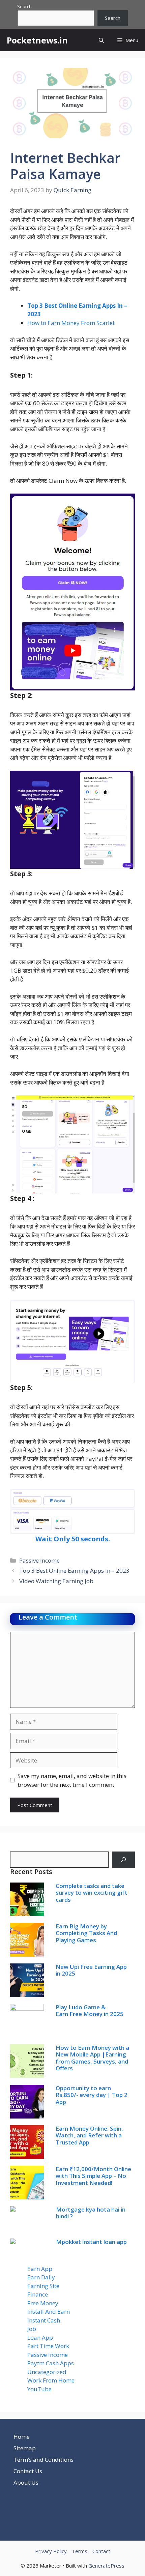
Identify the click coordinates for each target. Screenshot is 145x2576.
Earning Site (43, 2286)
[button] (101, 40)
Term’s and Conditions (43, 2460)
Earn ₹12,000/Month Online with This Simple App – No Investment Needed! (93, 2176)
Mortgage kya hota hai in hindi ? (91, 2213)
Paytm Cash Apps (51, 2363)
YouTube (39, 2389)
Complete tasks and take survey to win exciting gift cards (92, 1893)
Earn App (40, 2269)
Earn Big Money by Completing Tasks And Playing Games (86, 1933)
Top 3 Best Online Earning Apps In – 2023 (74, 1571)
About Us (26, 2482)
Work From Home (51, 2380)
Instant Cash (44, 2320)
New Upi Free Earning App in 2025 (91, 1970)
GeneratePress (106, 2566)
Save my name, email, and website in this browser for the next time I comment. (72, 1780)
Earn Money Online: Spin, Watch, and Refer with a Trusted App (89, 2135)
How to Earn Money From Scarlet (71, 323)
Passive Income (39, 1560)
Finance (38, 2294)
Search (24, 6)
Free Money (43, 2303)
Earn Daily (41, 2277)
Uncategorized (47, 2372)
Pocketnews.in (37, 40)
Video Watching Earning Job (56, 1581)
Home (22, 2437)
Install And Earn (49, 2312)
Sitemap (25, 2448)
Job (32, 2329)
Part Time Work (48, 2346)
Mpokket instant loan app (91, 2242)
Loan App (40, 2337)
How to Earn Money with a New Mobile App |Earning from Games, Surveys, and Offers (92, 2058)
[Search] (123, 1860)
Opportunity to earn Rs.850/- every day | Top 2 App (92, 2095)
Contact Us (28, 2471)
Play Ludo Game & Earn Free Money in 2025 (90, 2010)
